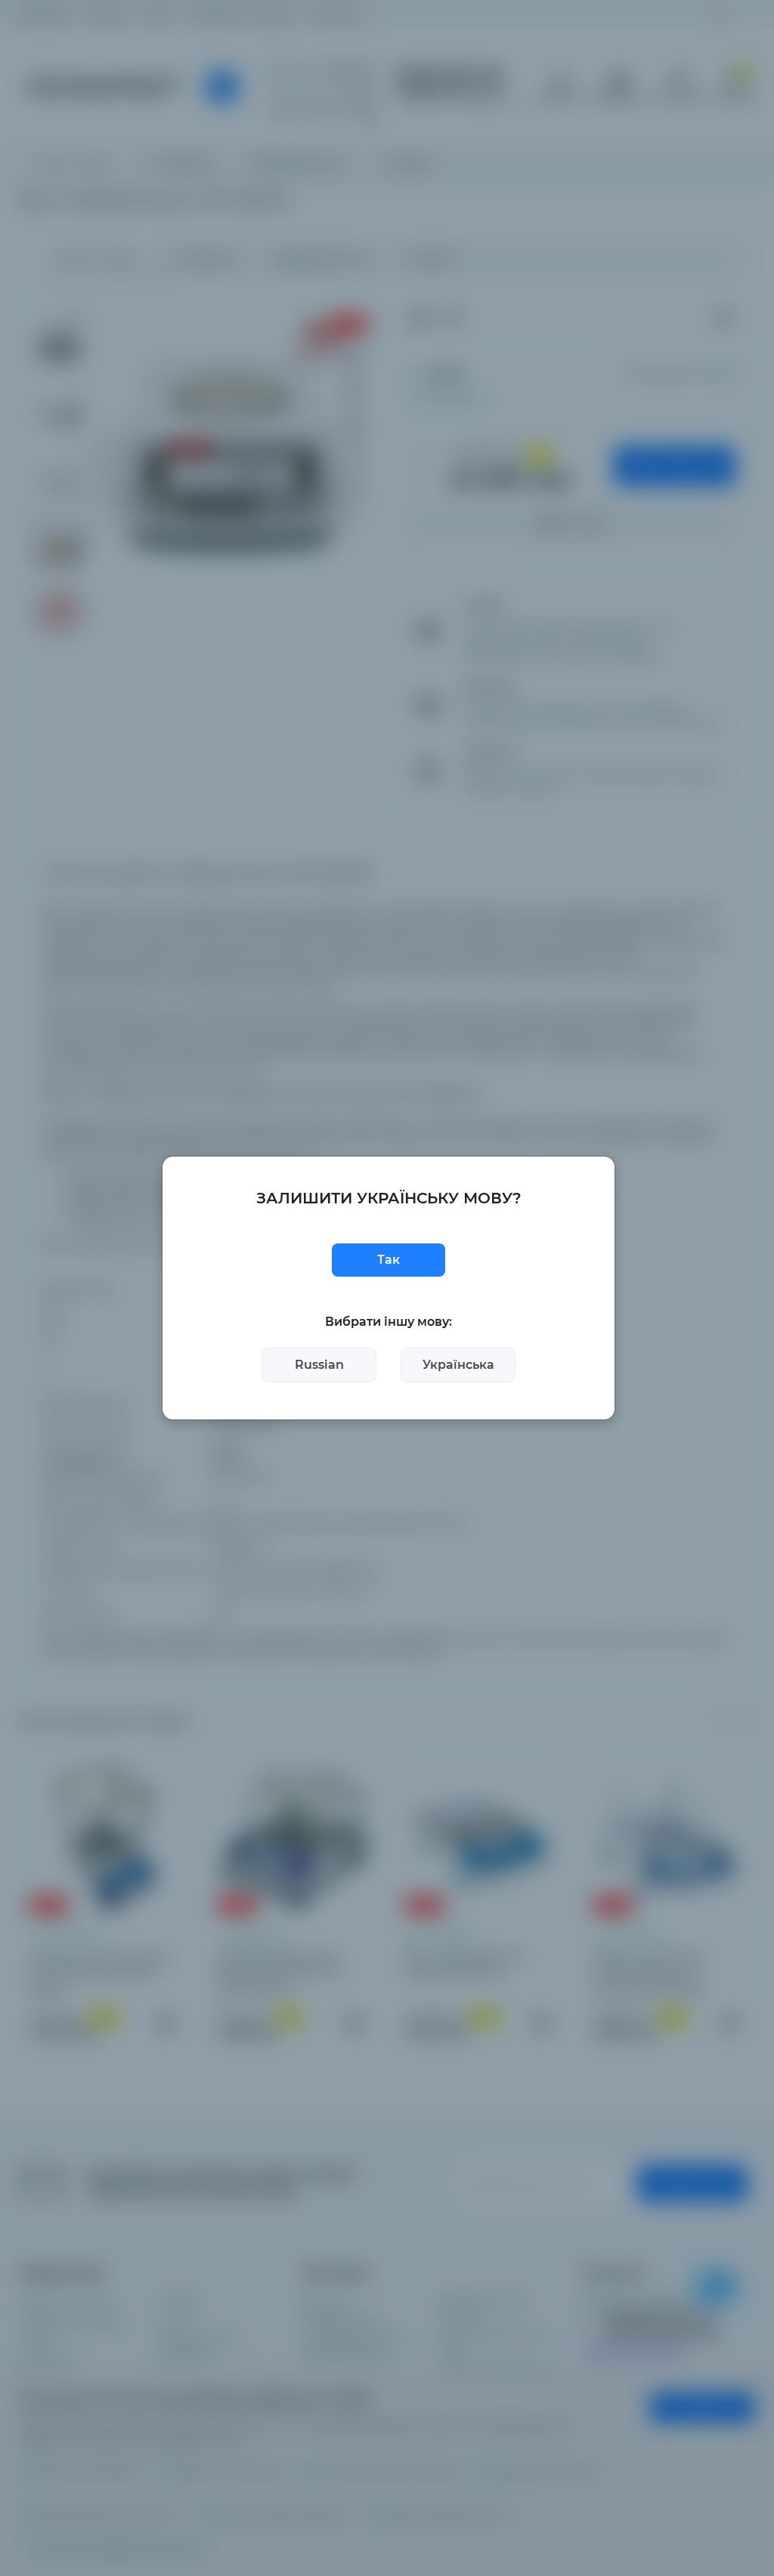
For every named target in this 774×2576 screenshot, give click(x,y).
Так (389, 1260)
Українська (458, 1365)
